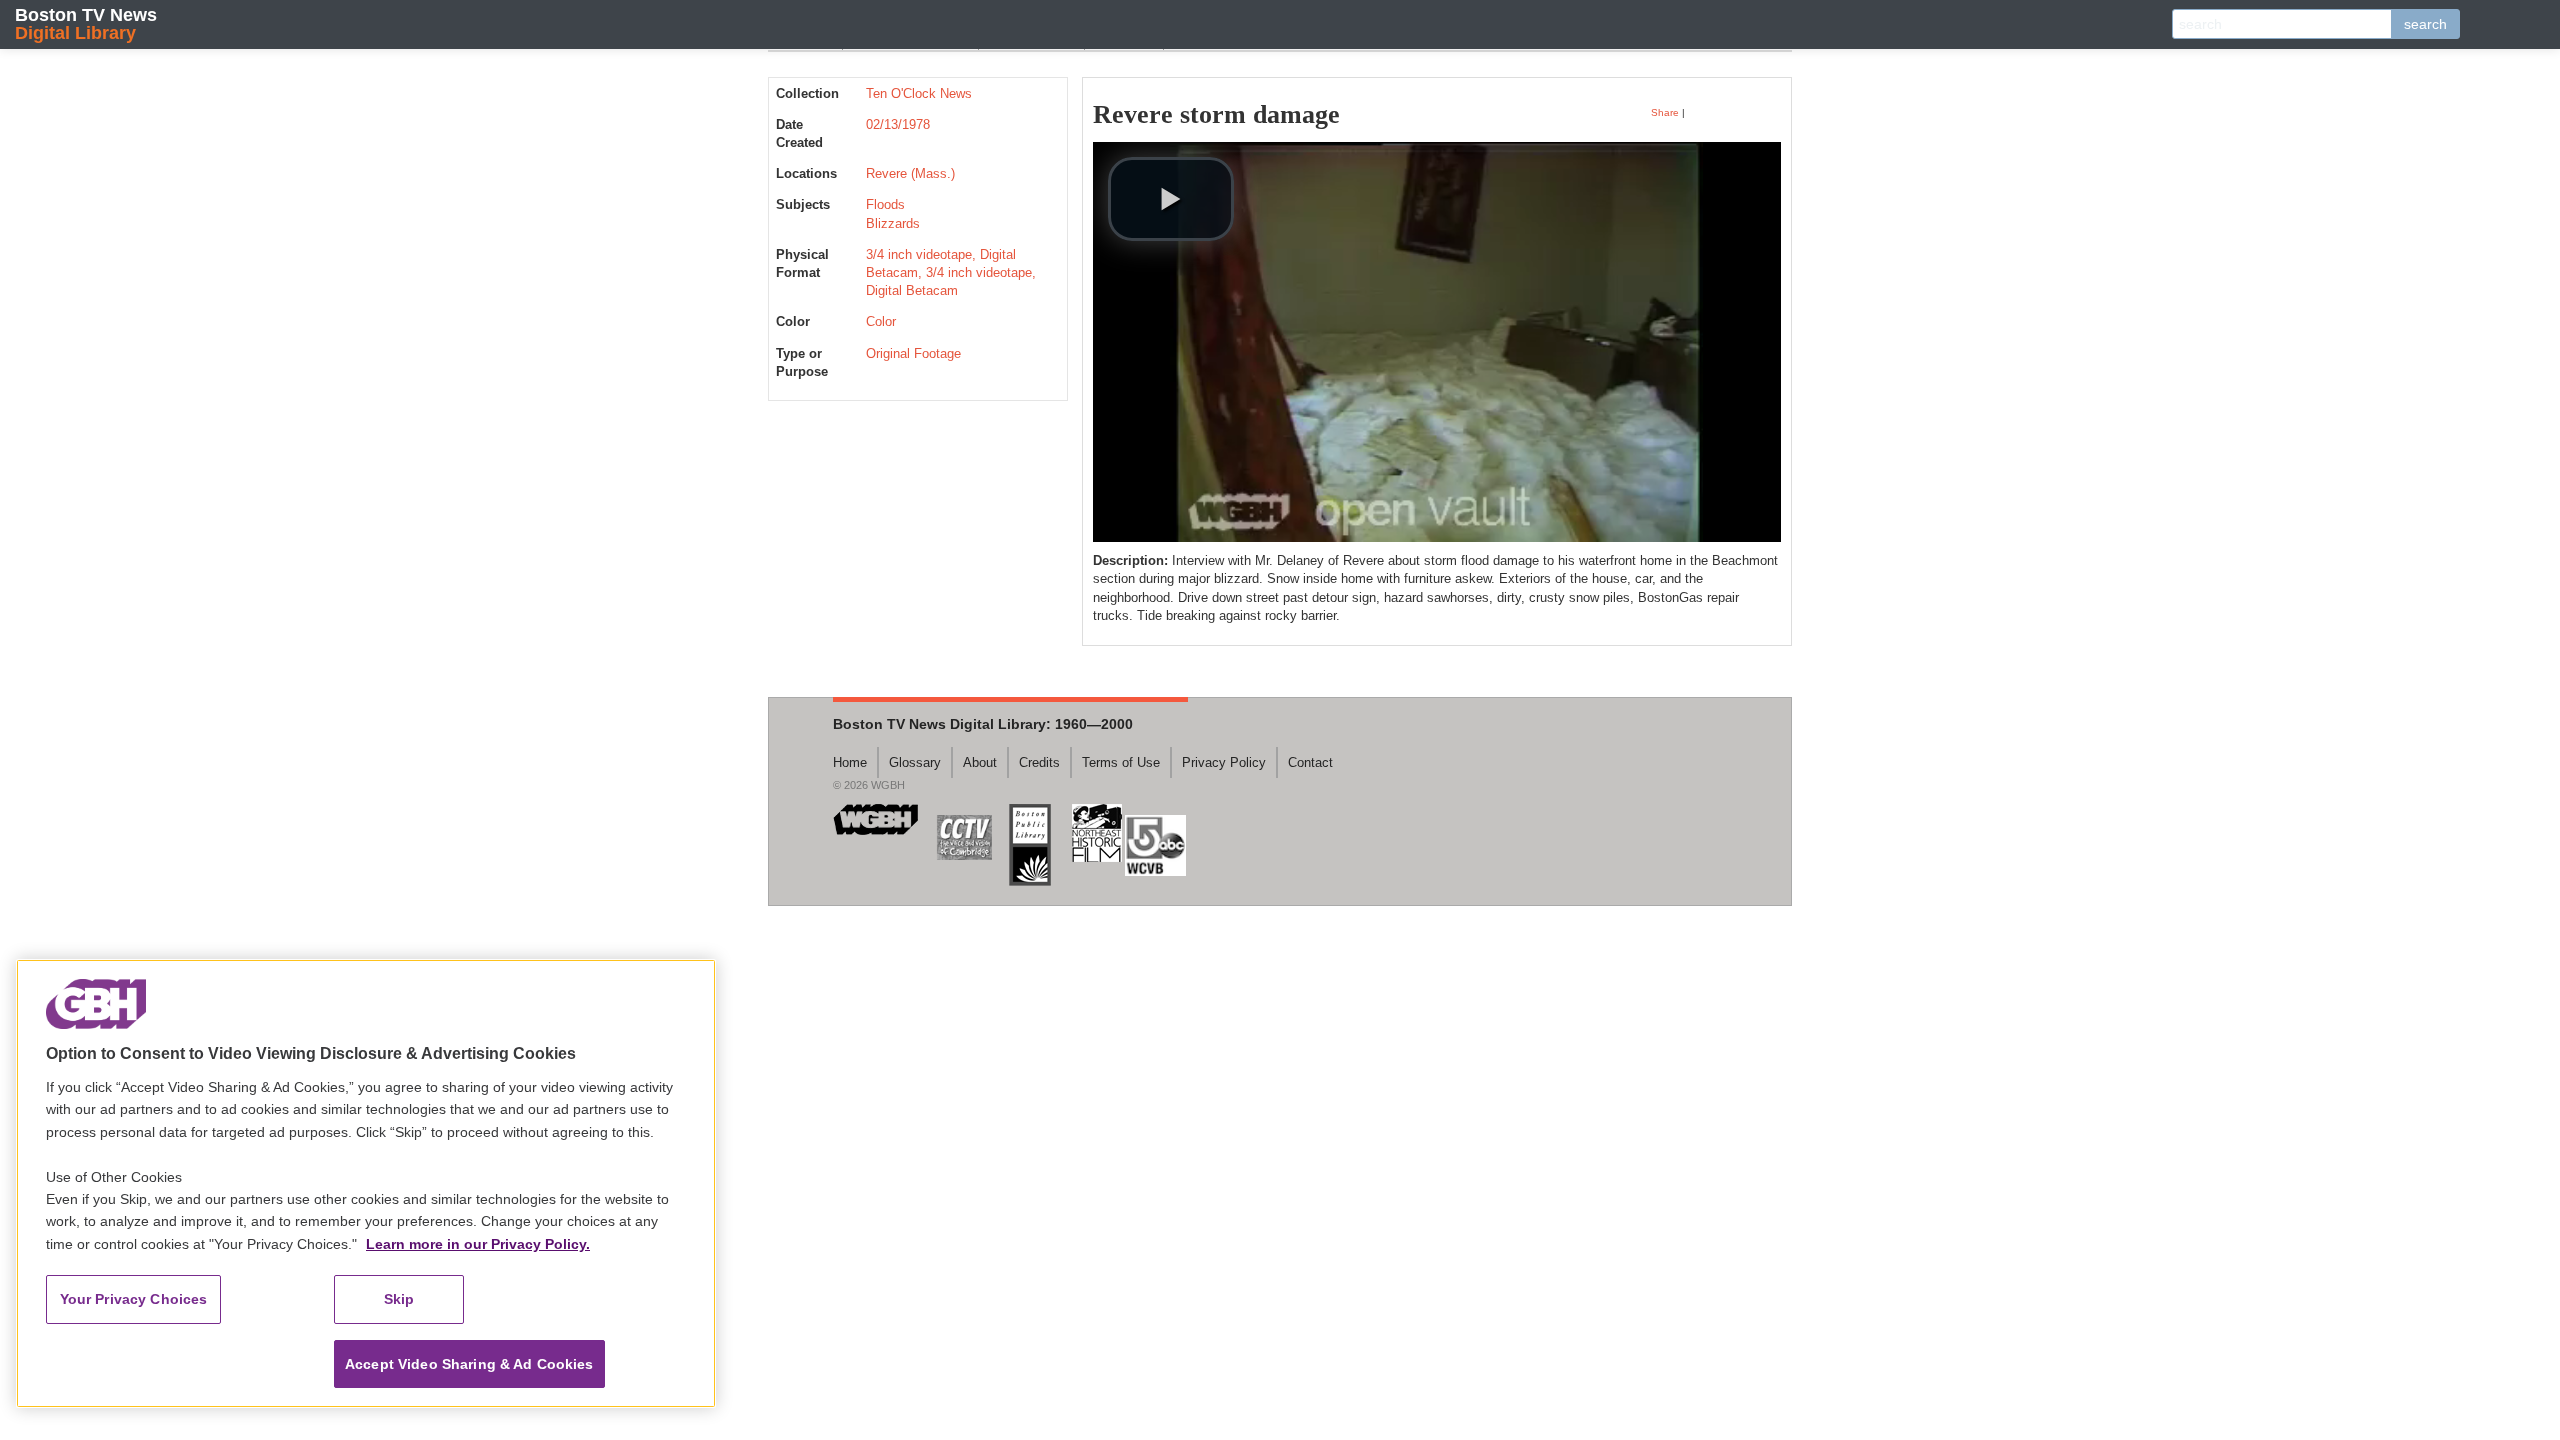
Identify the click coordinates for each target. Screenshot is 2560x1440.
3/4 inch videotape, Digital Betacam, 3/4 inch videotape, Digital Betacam (951, 272)
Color (881, 321)
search (2425, 24)
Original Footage (913, 353)
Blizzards (893, 223)
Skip (399, 1299)
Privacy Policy (1224, 762)
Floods (885, 204)
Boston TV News (86, 23)
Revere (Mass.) (910, 173)
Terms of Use (1121, 762)
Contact (1310, 762)
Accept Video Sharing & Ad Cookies (469, 1364)
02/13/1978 (898, 124)
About (980, 762)
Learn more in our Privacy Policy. (478, 1244)
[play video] (1171, 199)
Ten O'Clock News (919, 93)
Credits (1039, 762)
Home (850, 762)
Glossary (915, 762)
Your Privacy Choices (134, 1299)
